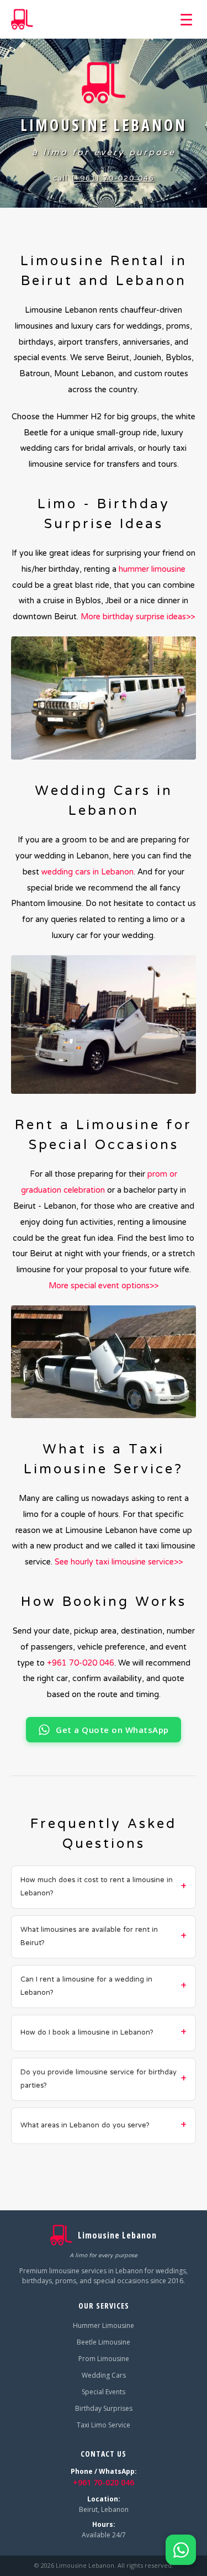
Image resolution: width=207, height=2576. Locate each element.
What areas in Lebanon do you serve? (85, 2126)
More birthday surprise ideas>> (138, 617)
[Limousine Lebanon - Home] (22, 19)
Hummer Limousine (104, 2325)
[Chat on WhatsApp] (181, 2550)
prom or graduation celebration (99, 1182)
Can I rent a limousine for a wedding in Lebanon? (86, 1987)
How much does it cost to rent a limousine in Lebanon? (97, 1887)
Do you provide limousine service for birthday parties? (99, 2079)
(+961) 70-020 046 (113, 179)
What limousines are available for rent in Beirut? (89, 1937)
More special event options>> (104, 1286)
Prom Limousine (104, 2359)
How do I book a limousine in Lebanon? (87, 2033)
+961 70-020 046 (81, 1663)
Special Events (104, 2392)
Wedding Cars (104, 2375)
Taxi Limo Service (104, 2425)
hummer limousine (152, 570)
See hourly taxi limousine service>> (119, 1562)
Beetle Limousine (104, 2342)
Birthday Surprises (104, 2408)
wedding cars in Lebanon (87, 872)
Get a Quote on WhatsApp (112, 1730)
